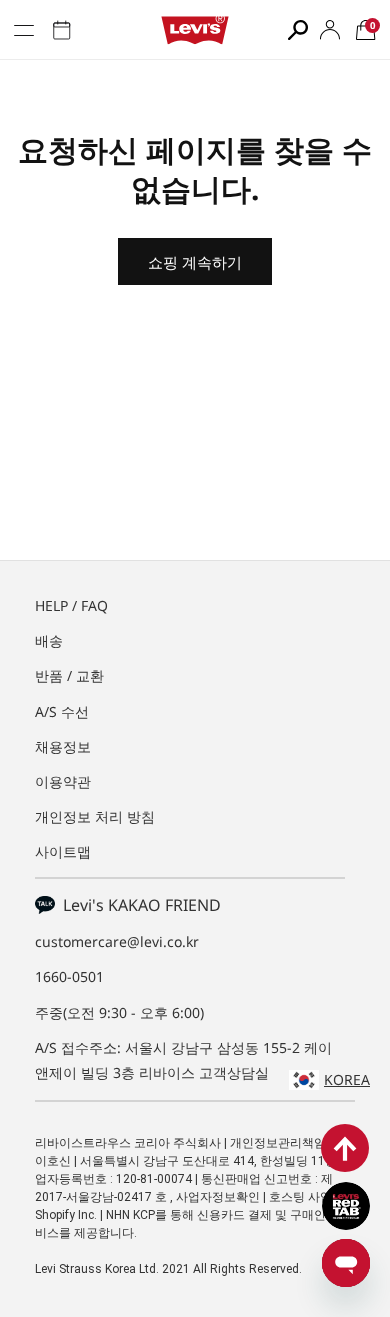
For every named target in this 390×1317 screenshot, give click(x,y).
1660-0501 (69, 976)
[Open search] (298, 30)
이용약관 (63, 781)
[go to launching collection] (62, 30)
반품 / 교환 (69, 675)
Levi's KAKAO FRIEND (138, 905)
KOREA (347, 1079)
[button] (366, 30)
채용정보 (63, 746)
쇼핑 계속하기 (195, 262)
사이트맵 (63, 851)
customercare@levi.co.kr (117, 941)
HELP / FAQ (71, 605)
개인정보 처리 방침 (95, 816)
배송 (49, 640)
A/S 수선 (62, 711)
